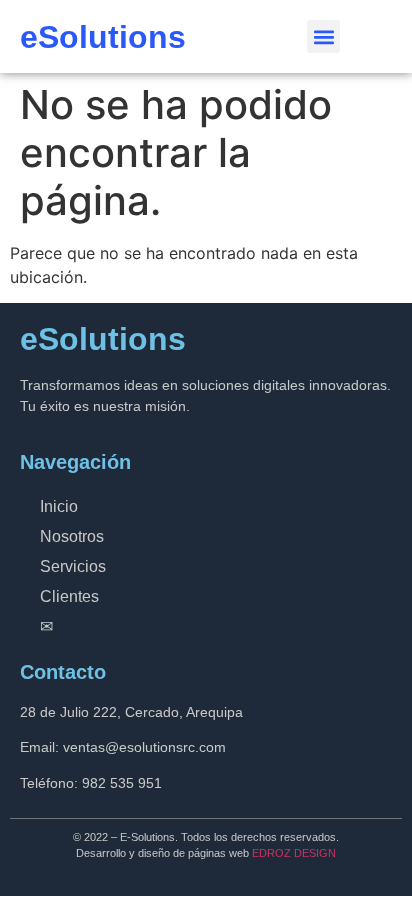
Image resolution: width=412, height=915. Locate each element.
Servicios (73, 566)
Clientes (69, 596)
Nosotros (72, 536)
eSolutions (103, 37)
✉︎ (46, 626)
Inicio (59, 506)
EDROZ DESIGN (294, 853)
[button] (323, 36)
